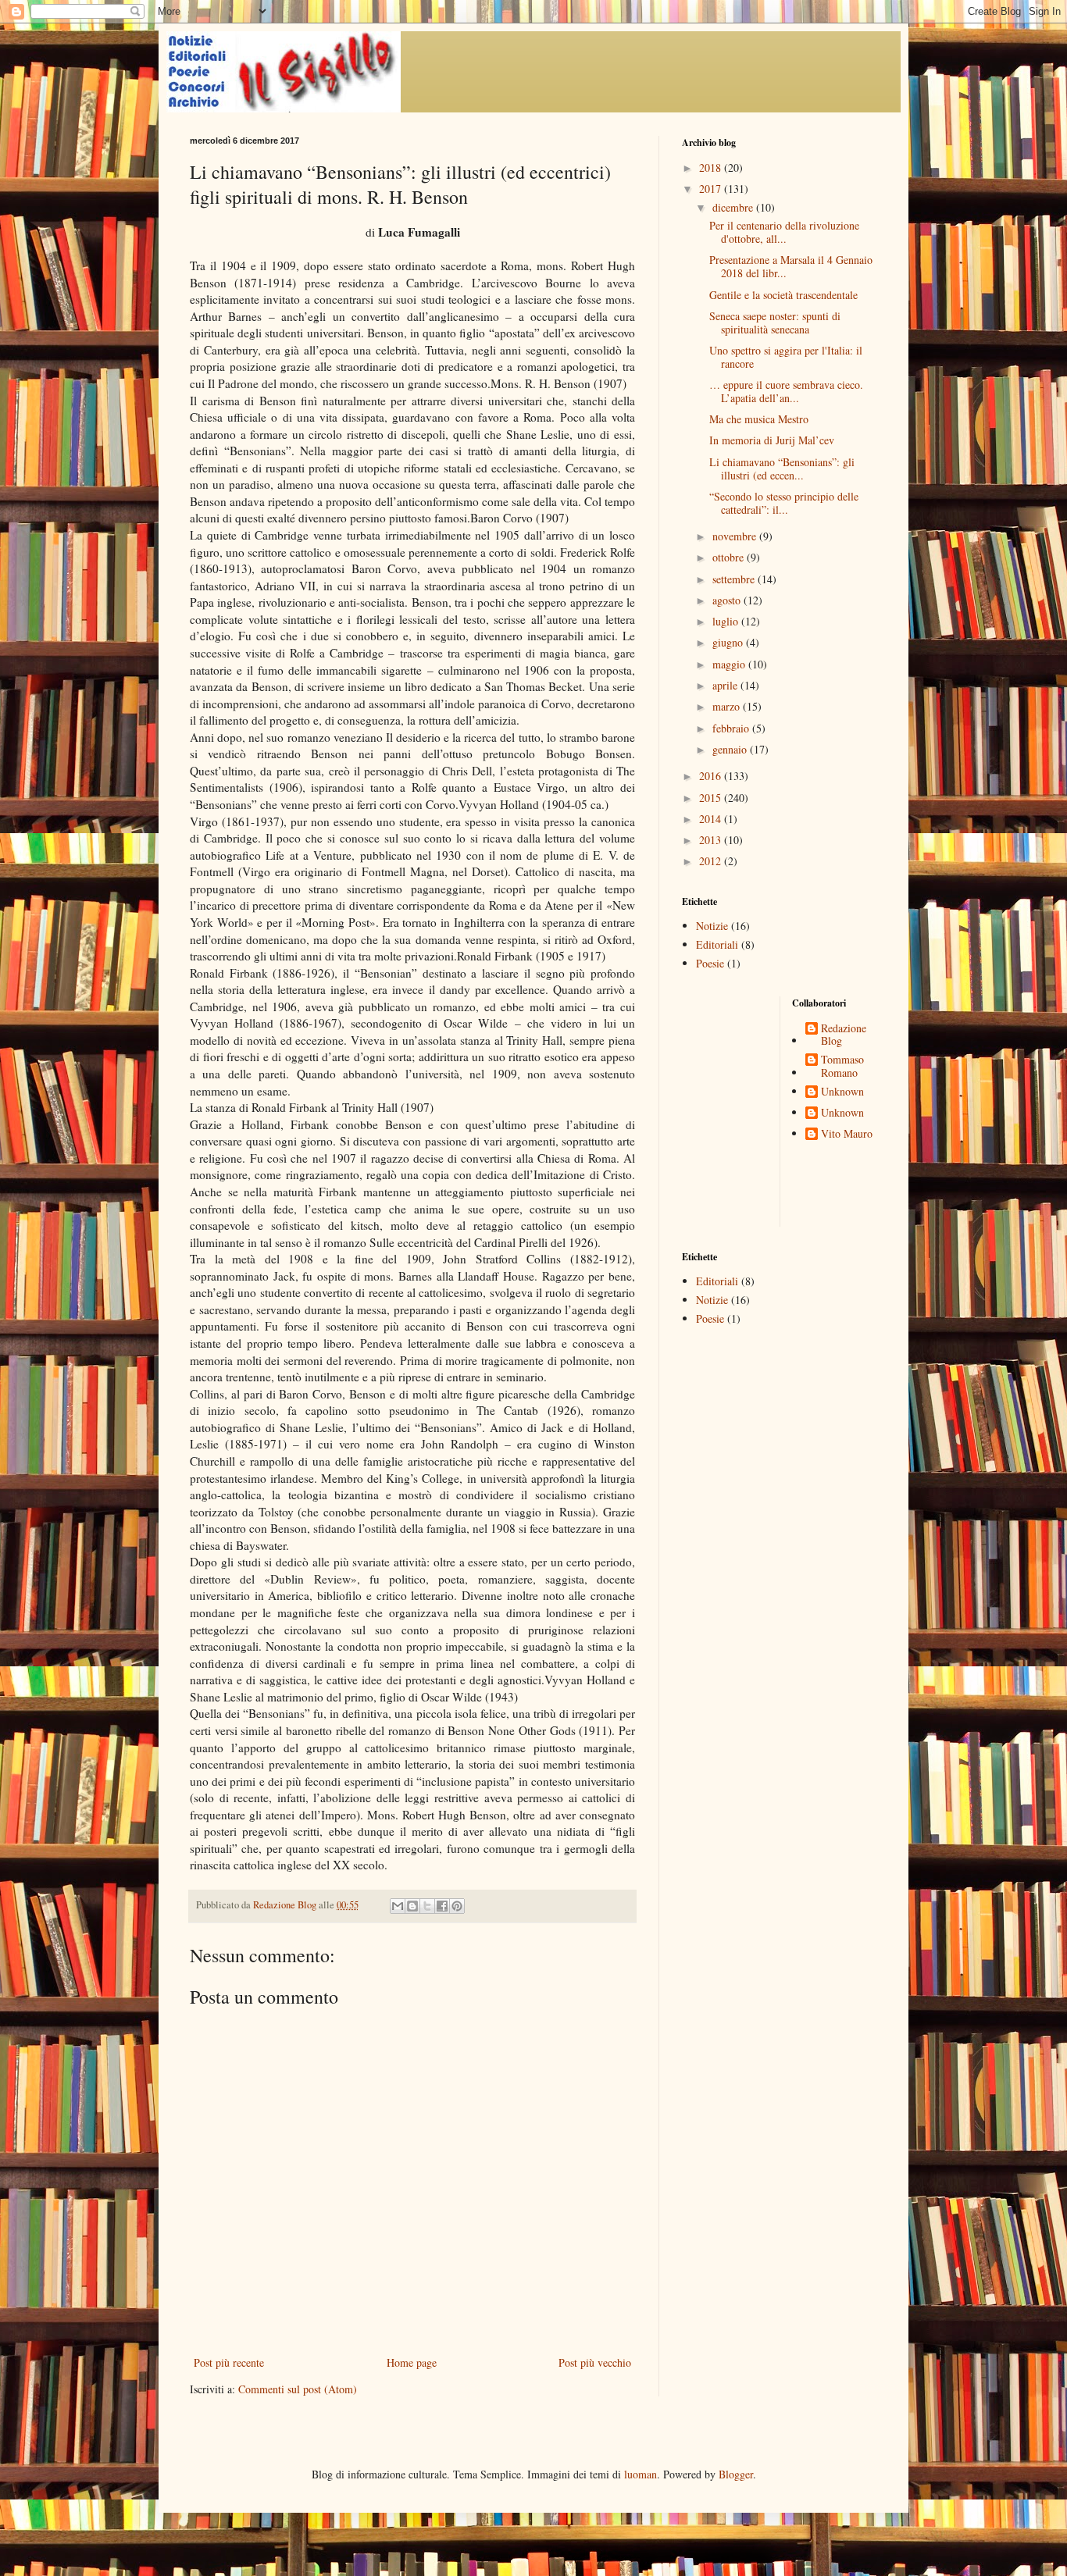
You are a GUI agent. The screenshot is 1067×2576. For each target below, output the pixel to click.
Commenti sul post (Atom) (298, 2389)
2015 (712, 798)
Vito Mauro (847, 1134)
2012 (712, 861)
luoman (641, 2474)
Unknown (842, 1092)
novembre (736, 536)
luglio (727, 621)
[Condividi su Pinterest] (457, 1906)
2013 (712, 840)
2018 (712, 167)
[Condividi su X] (427, 1906)
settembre (735, 579)
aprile (726, 685)
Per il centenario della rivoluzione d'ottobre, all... (784, 232)
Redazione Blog (844, 1035)
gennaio (731, 749)
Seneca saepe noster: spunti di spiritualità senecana (775, 322)
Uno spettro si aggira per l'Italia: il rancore (786, 357)
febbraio (732, 728)
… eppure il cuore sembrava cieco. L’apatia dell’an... (786, 391)
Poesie (710, 963)
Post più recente (229, 2362)
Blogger (736, 2474)
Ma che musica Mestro (759, 419)
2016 (712, 776)
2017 (712, 189)
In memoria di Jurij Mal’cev (772, 440)
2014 (712, 819)
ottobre (730, 557)
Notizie (712, 926)
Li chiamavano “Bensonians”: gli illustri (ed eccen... (782, 469)
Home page (412, 2362)
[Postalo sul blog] (412, 1906)
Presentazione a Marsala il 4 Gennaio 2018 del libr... (791, 266)
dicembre (734, 207)
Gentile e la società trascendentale (783, 295)
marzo (728, 706)
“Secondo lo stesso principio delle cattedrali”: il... (784, 503)
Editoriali (717, 944)
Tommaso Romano (842, 1067)
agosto (728, 600)
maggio (730, 664)
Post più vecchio (595, 2362)
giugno (729, 642)
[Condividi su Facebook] (442, 1906)
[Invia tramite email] (398, 1906)
